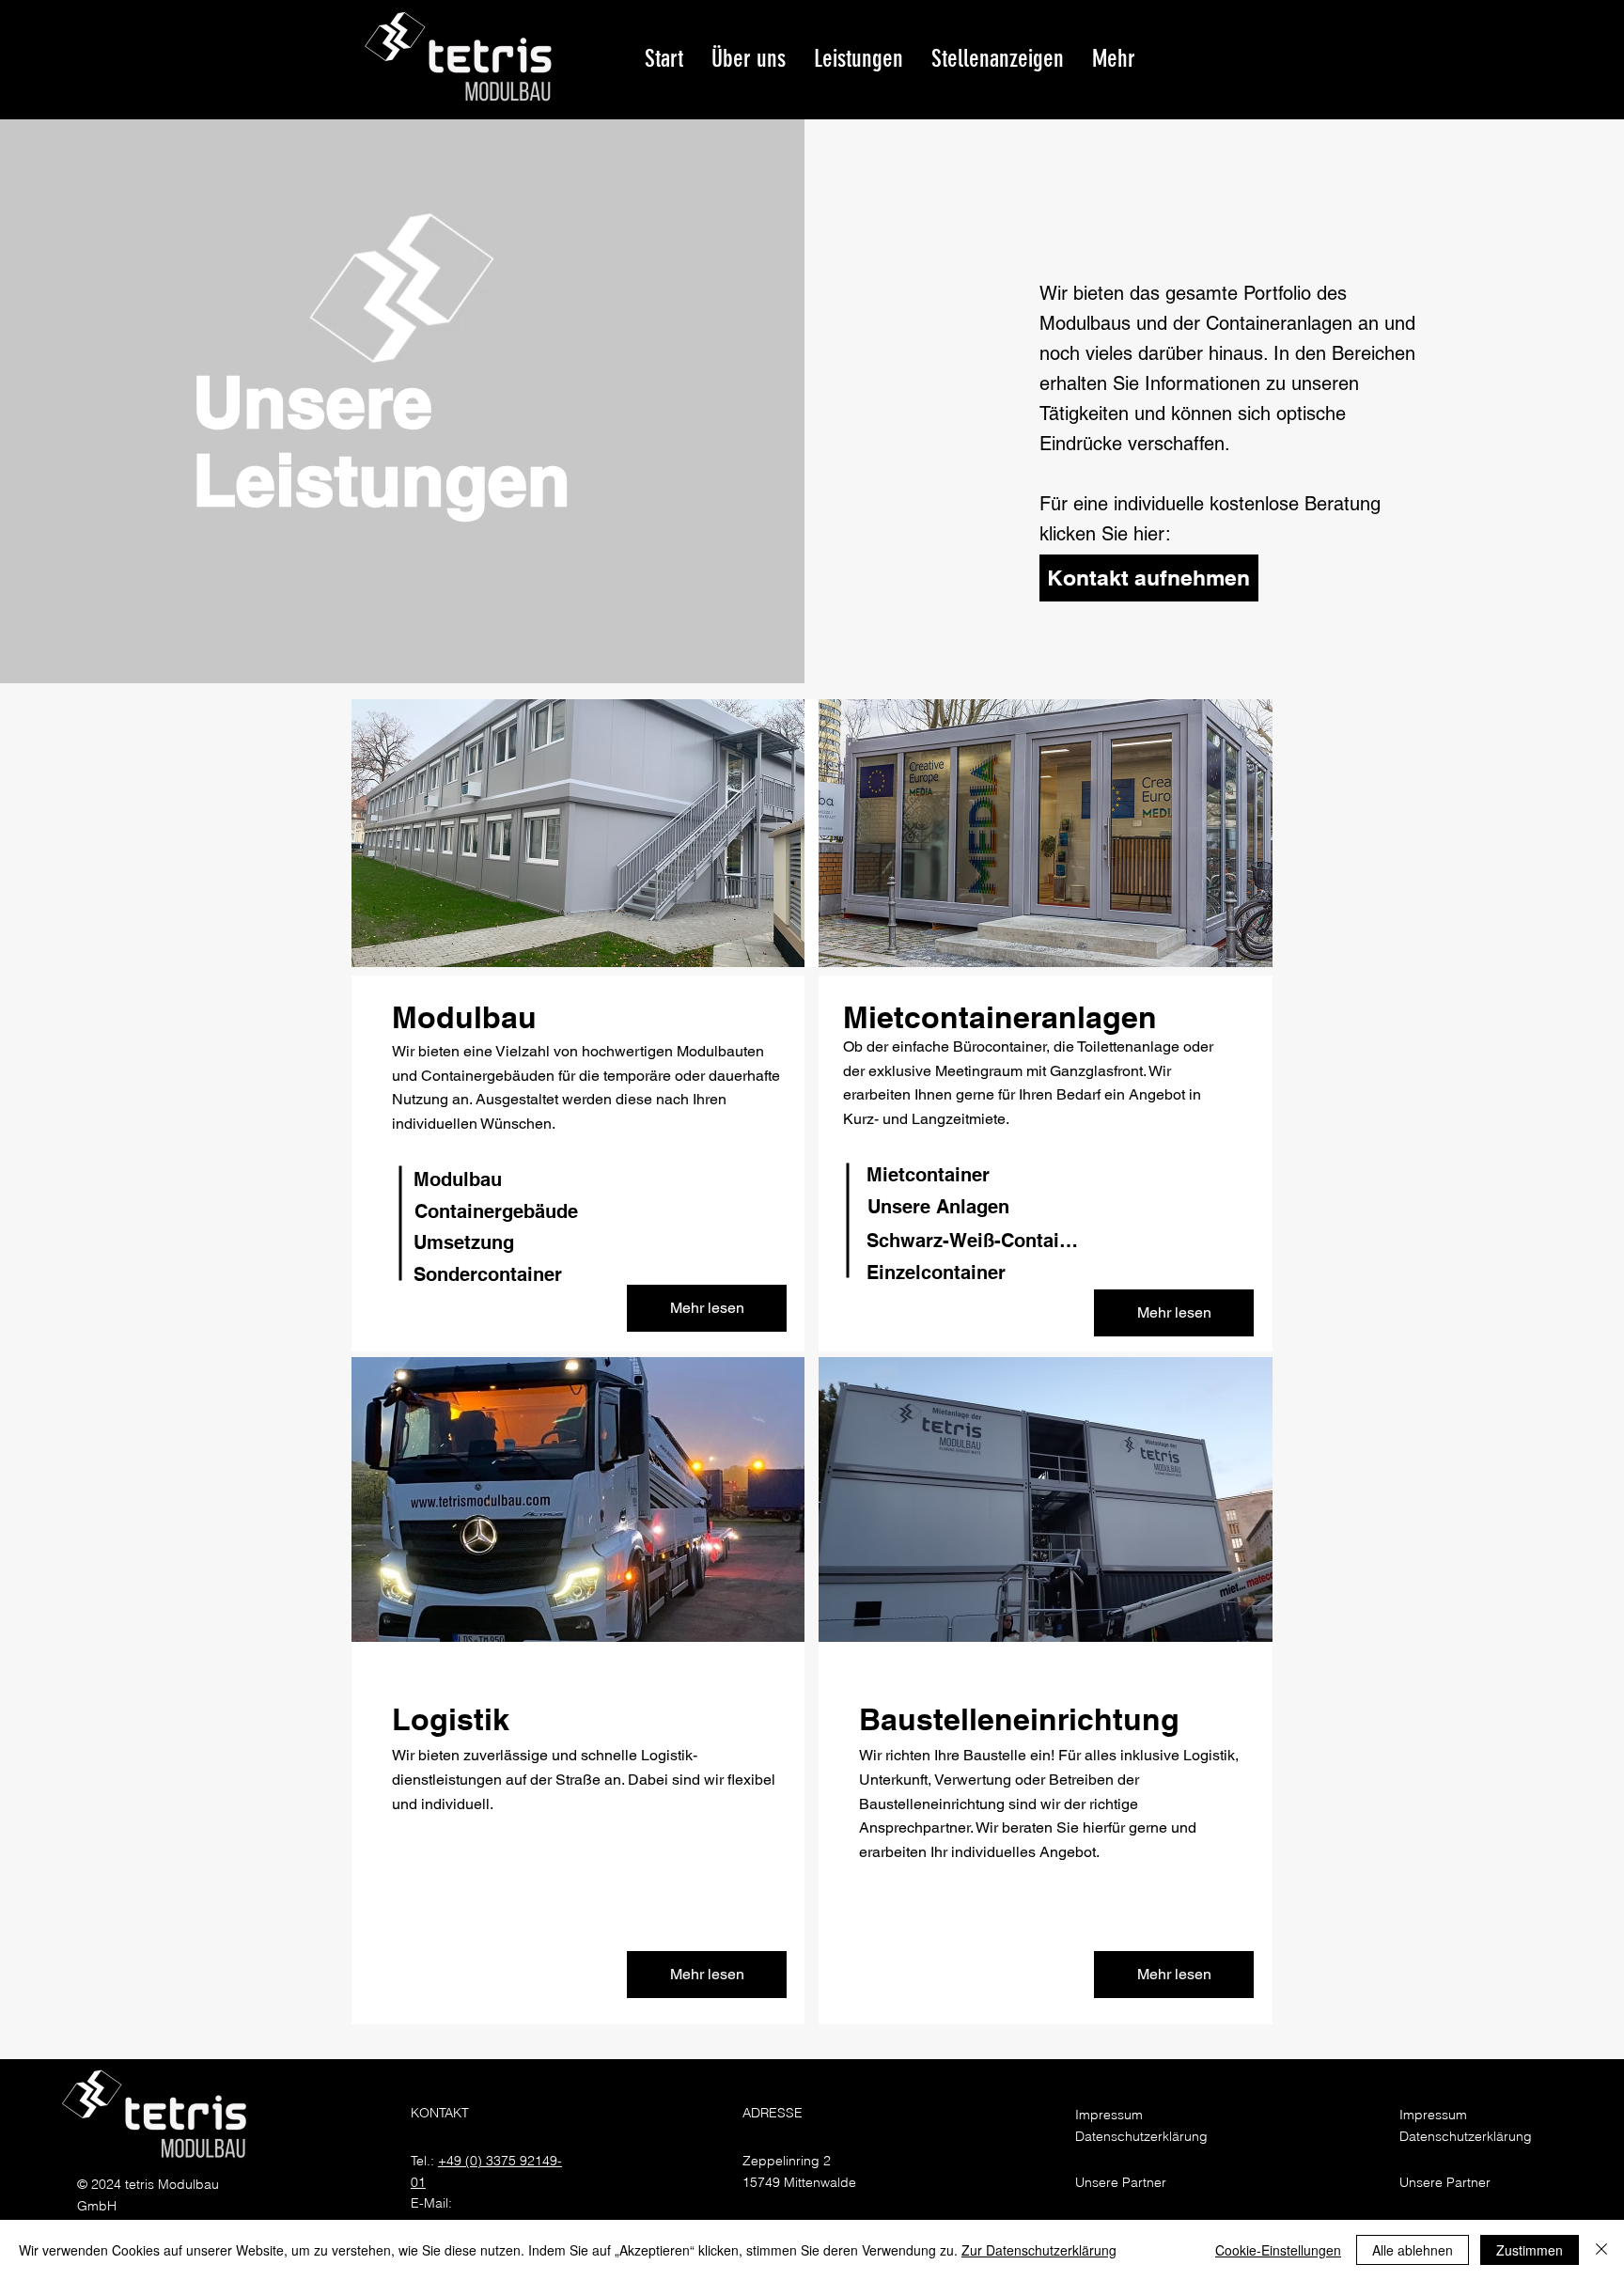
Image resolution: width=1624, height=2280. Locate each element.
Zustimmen (1530, 2250)
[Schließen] (1601, 2250)
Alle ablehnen (1413, 2250)
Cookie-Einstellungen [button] (1278, 2250)
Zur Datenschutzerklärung (1039, 2250)
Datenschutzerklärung (1141, 2136)
